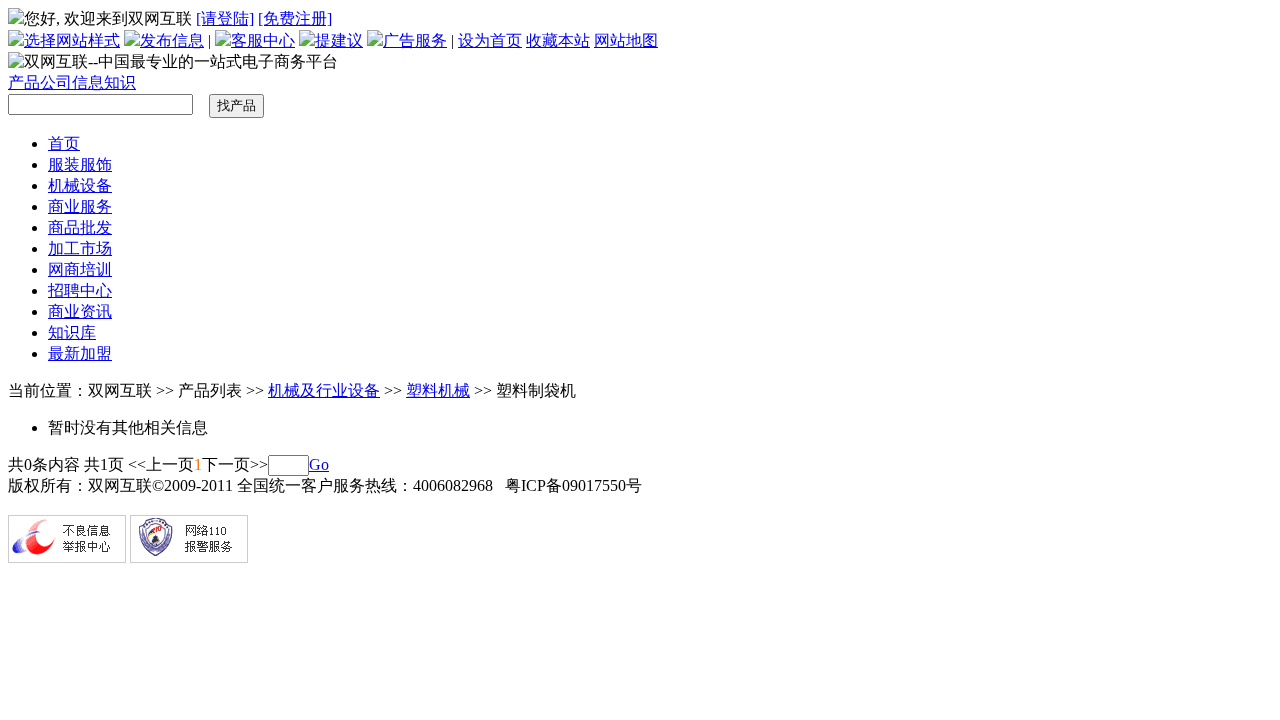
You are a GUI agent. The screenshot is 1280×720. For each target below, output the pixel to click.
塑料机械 (438, 390)
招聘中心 (80, 290)
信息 (88, 82)
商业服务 (80, 206)
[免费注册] (295, 18)
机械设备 (80, 185)
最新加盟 (80, 353)
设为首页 (490, 40)
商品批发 (80, 227)
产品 (24, 82)
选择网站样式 (72, 40)
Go (319, 464)
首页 (64, 143)
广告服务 (415, 40)
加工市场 (80, 248)
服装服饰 (80, 164)
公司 (56, 82)
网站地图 (626, 40)
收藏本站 (558, 40)
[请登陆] (225, 18)
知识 (120, 82)
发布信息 (172, 40)
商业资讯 (80, 311)
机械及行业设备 (324, 390)
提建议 (339, 40)
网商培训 (80, 269)
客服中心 (263, 40)
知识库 (72, 332)
